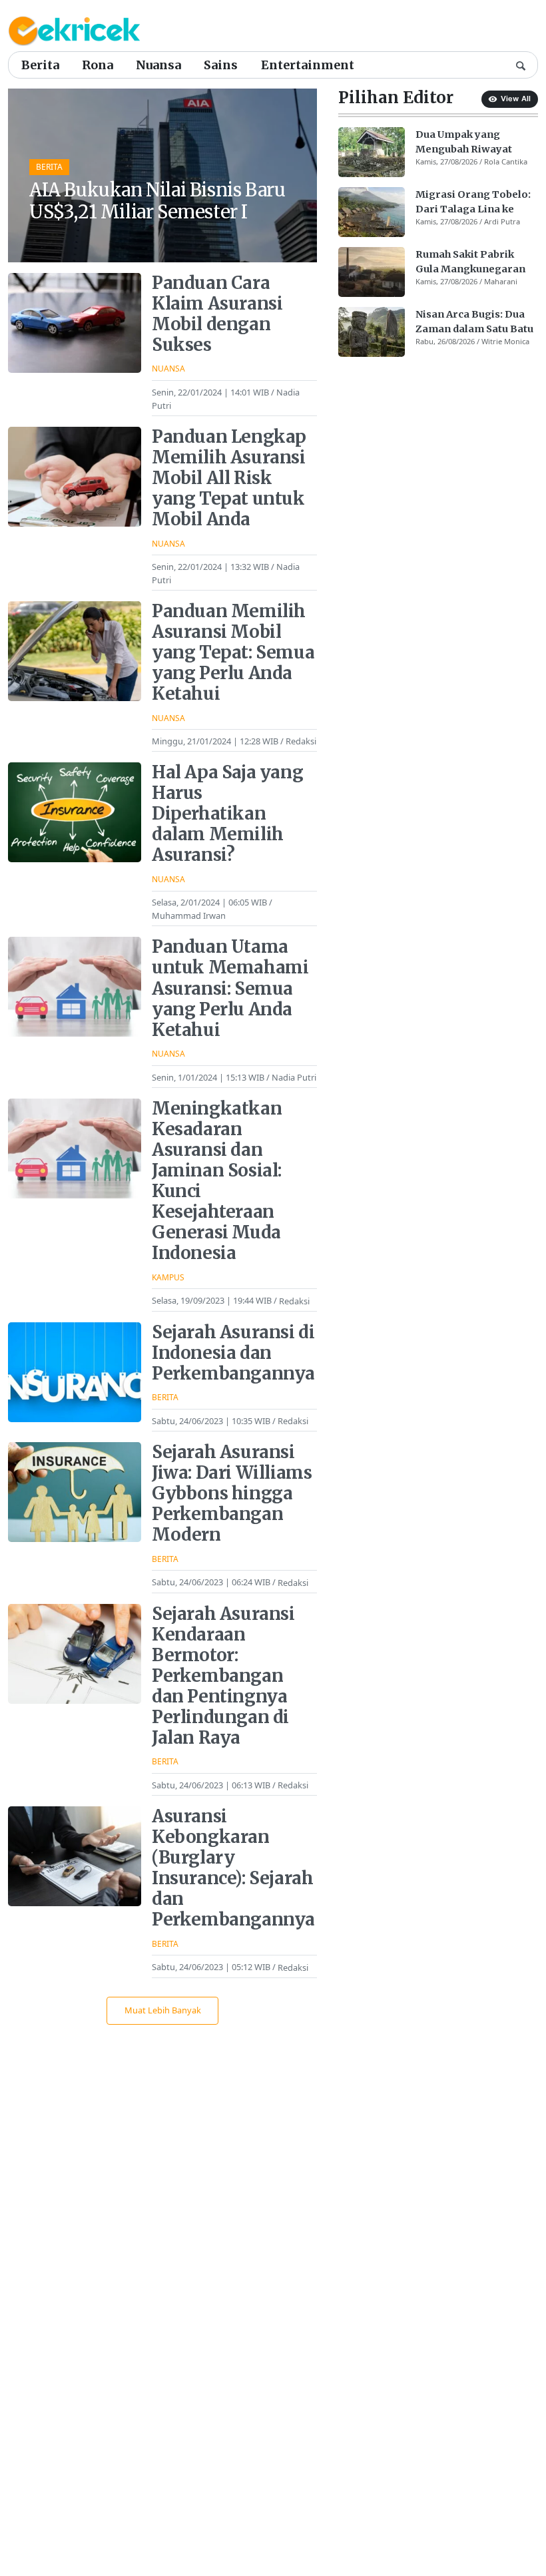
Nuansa (158, 65)
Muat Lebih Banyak (163, 2010)
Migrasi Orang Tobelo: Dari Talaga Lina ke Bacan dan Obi (473, 202)
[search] (521, 65)
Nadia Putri (294, 1077)
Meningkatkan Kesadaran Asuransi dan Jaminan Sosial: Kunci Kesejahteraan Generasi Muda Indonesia (217, 1181)
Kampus (168, 1277)
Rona (98, 65)
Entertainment (308, 65)
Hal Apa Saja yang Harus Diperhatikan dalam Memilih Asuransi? (227, 814)
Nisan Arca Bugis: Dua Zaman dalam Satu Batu (474, 322)
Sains (221, 65)
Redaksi (301, 741)
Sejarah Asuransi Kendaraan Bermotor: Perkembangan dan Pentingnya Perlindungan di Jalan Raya (223, 1676)
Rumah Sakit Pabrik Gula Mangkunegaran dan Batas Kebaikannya (474, 262)
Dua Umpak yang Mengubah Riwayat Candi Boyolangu (464, 142)
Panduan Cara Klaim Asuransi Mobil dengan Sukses (217, 314)
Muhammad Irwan (189, 915)
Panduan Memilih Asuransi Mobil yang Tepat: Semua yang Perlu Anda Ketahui (233, 652)
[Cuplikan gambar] (372, 152)
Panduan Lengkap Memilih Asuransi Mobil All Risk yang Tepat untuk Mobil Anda (229, 478)
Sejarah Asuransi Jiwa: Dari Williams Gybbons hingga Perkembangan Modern (232, 1493)
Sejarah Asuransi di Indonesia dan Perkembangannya (233, 1353)
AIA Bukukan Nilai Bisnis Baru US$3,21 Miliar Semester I (157, 201)
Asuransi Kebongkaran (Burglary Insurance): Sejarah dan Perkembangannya (233, 1868)
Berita (40, 65)
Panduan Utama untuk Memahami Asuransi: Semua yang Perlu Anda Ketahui (230, 988)
